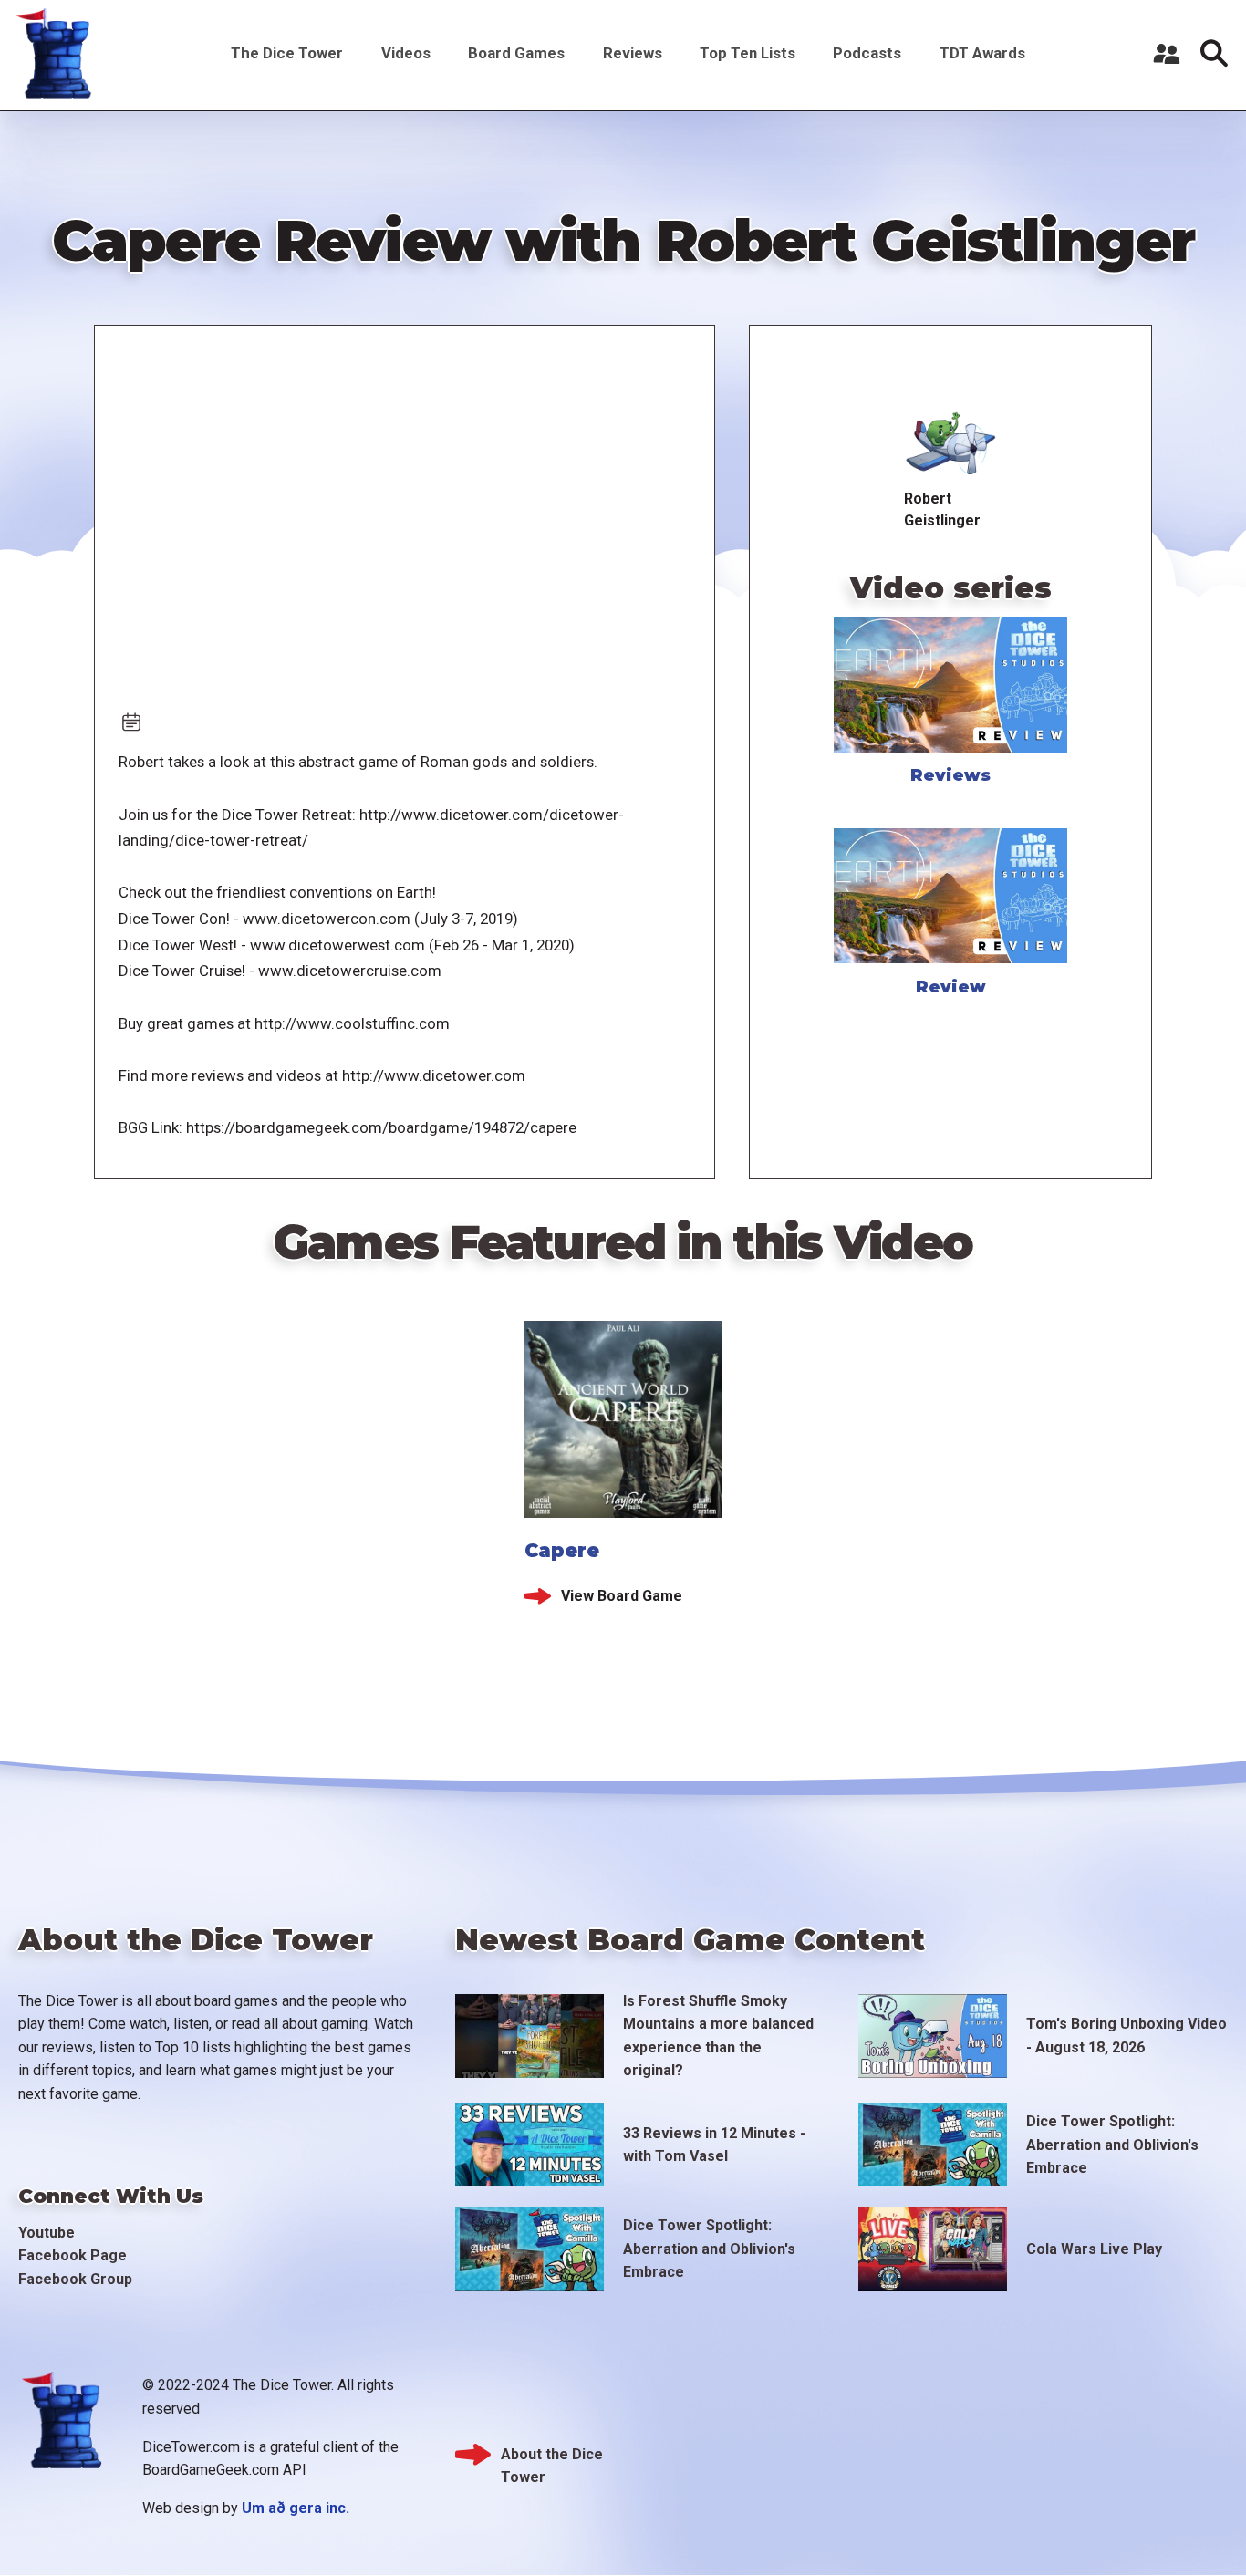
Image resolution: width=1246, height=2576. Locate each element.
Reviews (633, 53)
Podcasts (867, 53)
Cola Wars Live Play (1094, 2249)
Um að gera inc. (296, 2508)
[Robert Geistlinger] (951, 440)
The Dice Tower (287, 53)
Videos (406, 53)
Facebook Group (75, 2279)
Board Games (516, 53)
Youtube (47, 2233)
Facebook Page (73, 2255)
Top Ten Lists (748, 53)
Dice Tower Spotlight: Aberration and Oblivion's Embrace (1112, 2145)
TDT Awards (982, 53)
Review (951, 987)
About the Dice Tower (552, 2456)
